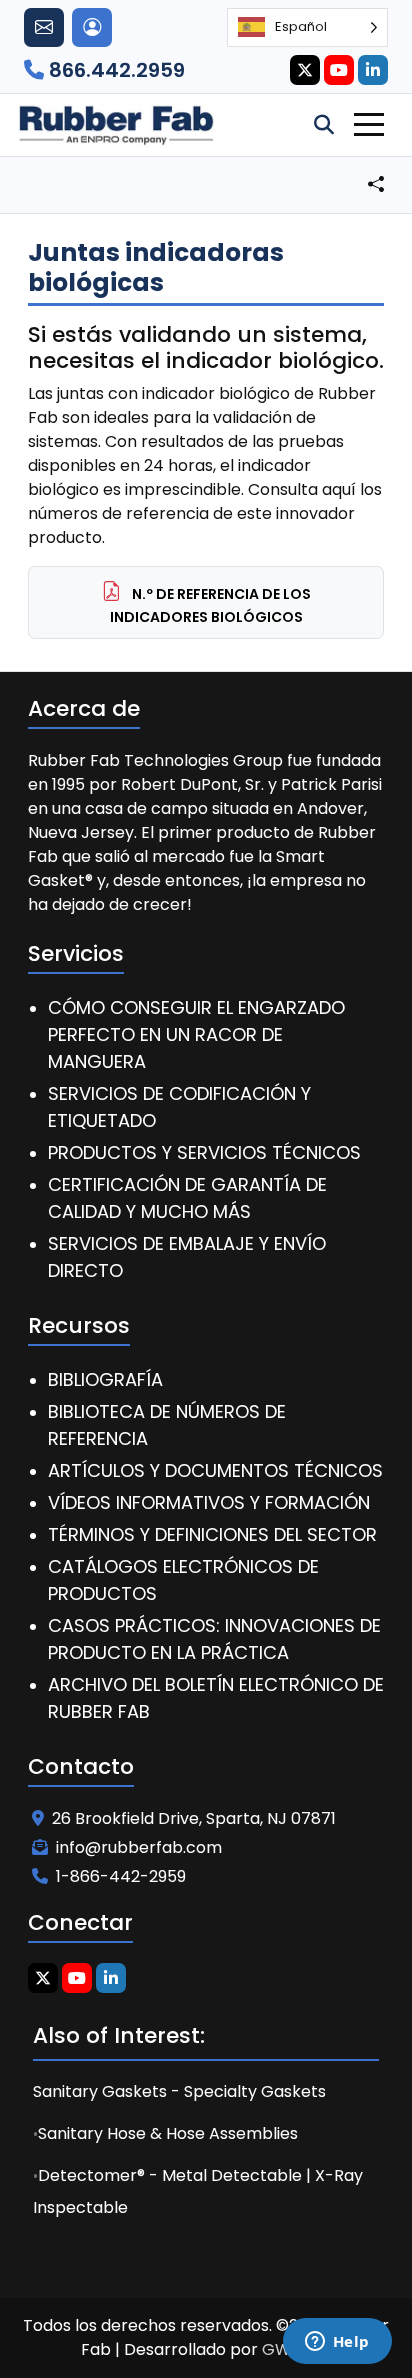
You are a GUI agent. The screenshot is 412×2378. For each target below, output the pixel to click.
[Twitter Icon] (305, 70)
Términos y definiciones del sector (212, 1534)
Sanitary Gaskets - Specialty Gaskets (179, 2091)
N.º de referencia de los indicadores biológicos (211, 605)
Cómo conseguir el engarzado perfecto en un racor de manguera (196, 1034)
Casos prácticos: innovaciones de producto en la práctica (214, 1639)
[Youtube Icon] (339, 70)
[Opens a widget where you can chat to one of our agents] (337, 2343)
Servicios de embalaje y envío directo (187, 1257)
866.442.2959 (114, 70)
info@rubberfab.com (139, 1847)
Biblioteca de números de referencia (167, 1425)
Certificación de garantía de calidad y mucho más (187, 1198)
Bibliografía (105, 1379)
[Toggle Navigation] (369, 124)
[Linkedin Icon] (373, 70)
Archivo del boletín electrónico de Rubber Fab (216, 1698)
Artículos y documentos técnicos (215, 1470)
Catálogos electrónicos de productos (183, 1580)
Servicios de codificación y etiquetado (179, 1107)
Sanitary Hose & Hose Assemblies (168, 2133)
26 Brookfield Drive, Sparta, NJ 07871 (194, 1818)
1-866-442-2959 (121, 1876)
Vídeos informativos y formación (209, 1502)
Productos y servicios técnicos (204, 1152)
